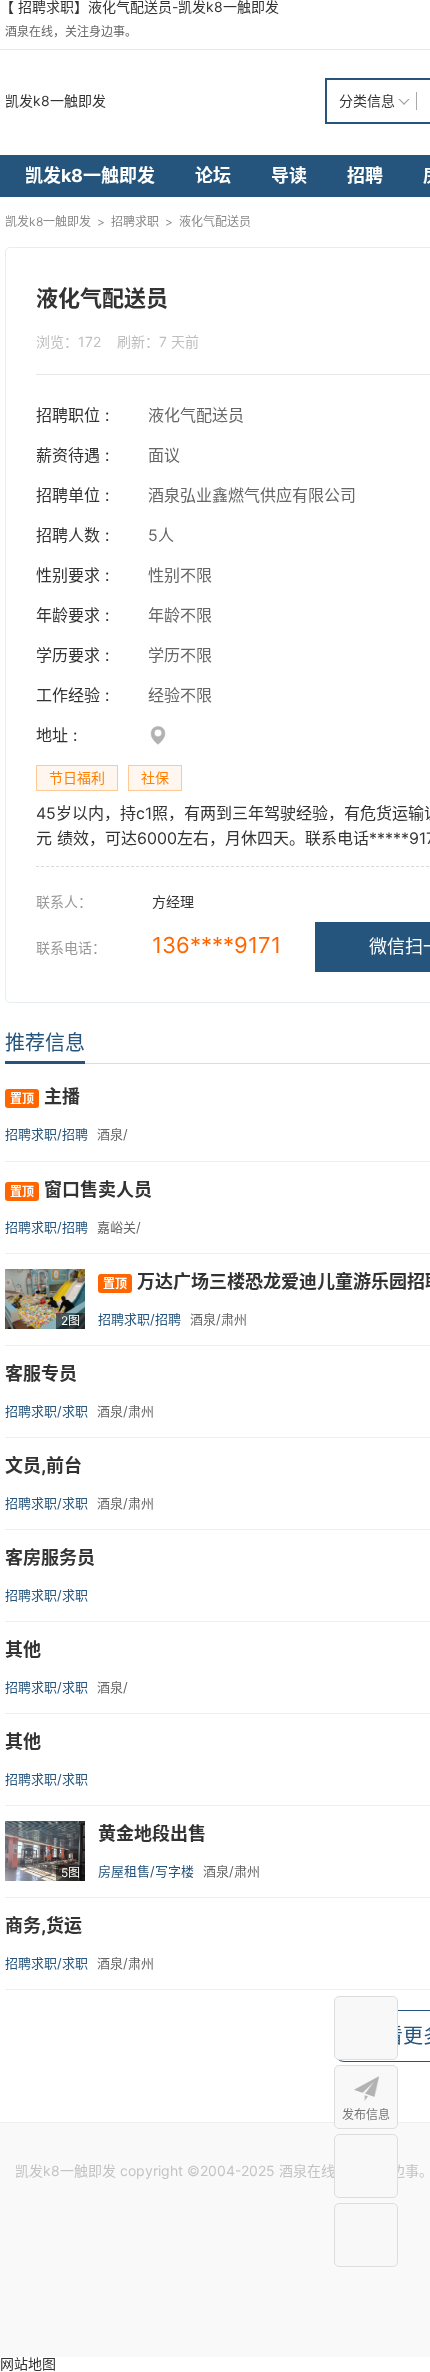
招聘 (365, 175)
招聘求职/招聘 (46, 1134)
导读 (289, 175)
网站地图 (28, 2363)
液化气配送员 (215, 221)
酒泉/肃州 (218, 1319)
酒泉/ (112, 1134)
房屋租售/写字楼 (146, 1871)
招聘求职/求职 (46, 1411)
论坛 (213, 175)
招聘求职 (135, 221)
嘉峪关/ (119, 1227)
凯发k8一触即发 (55, 100)
